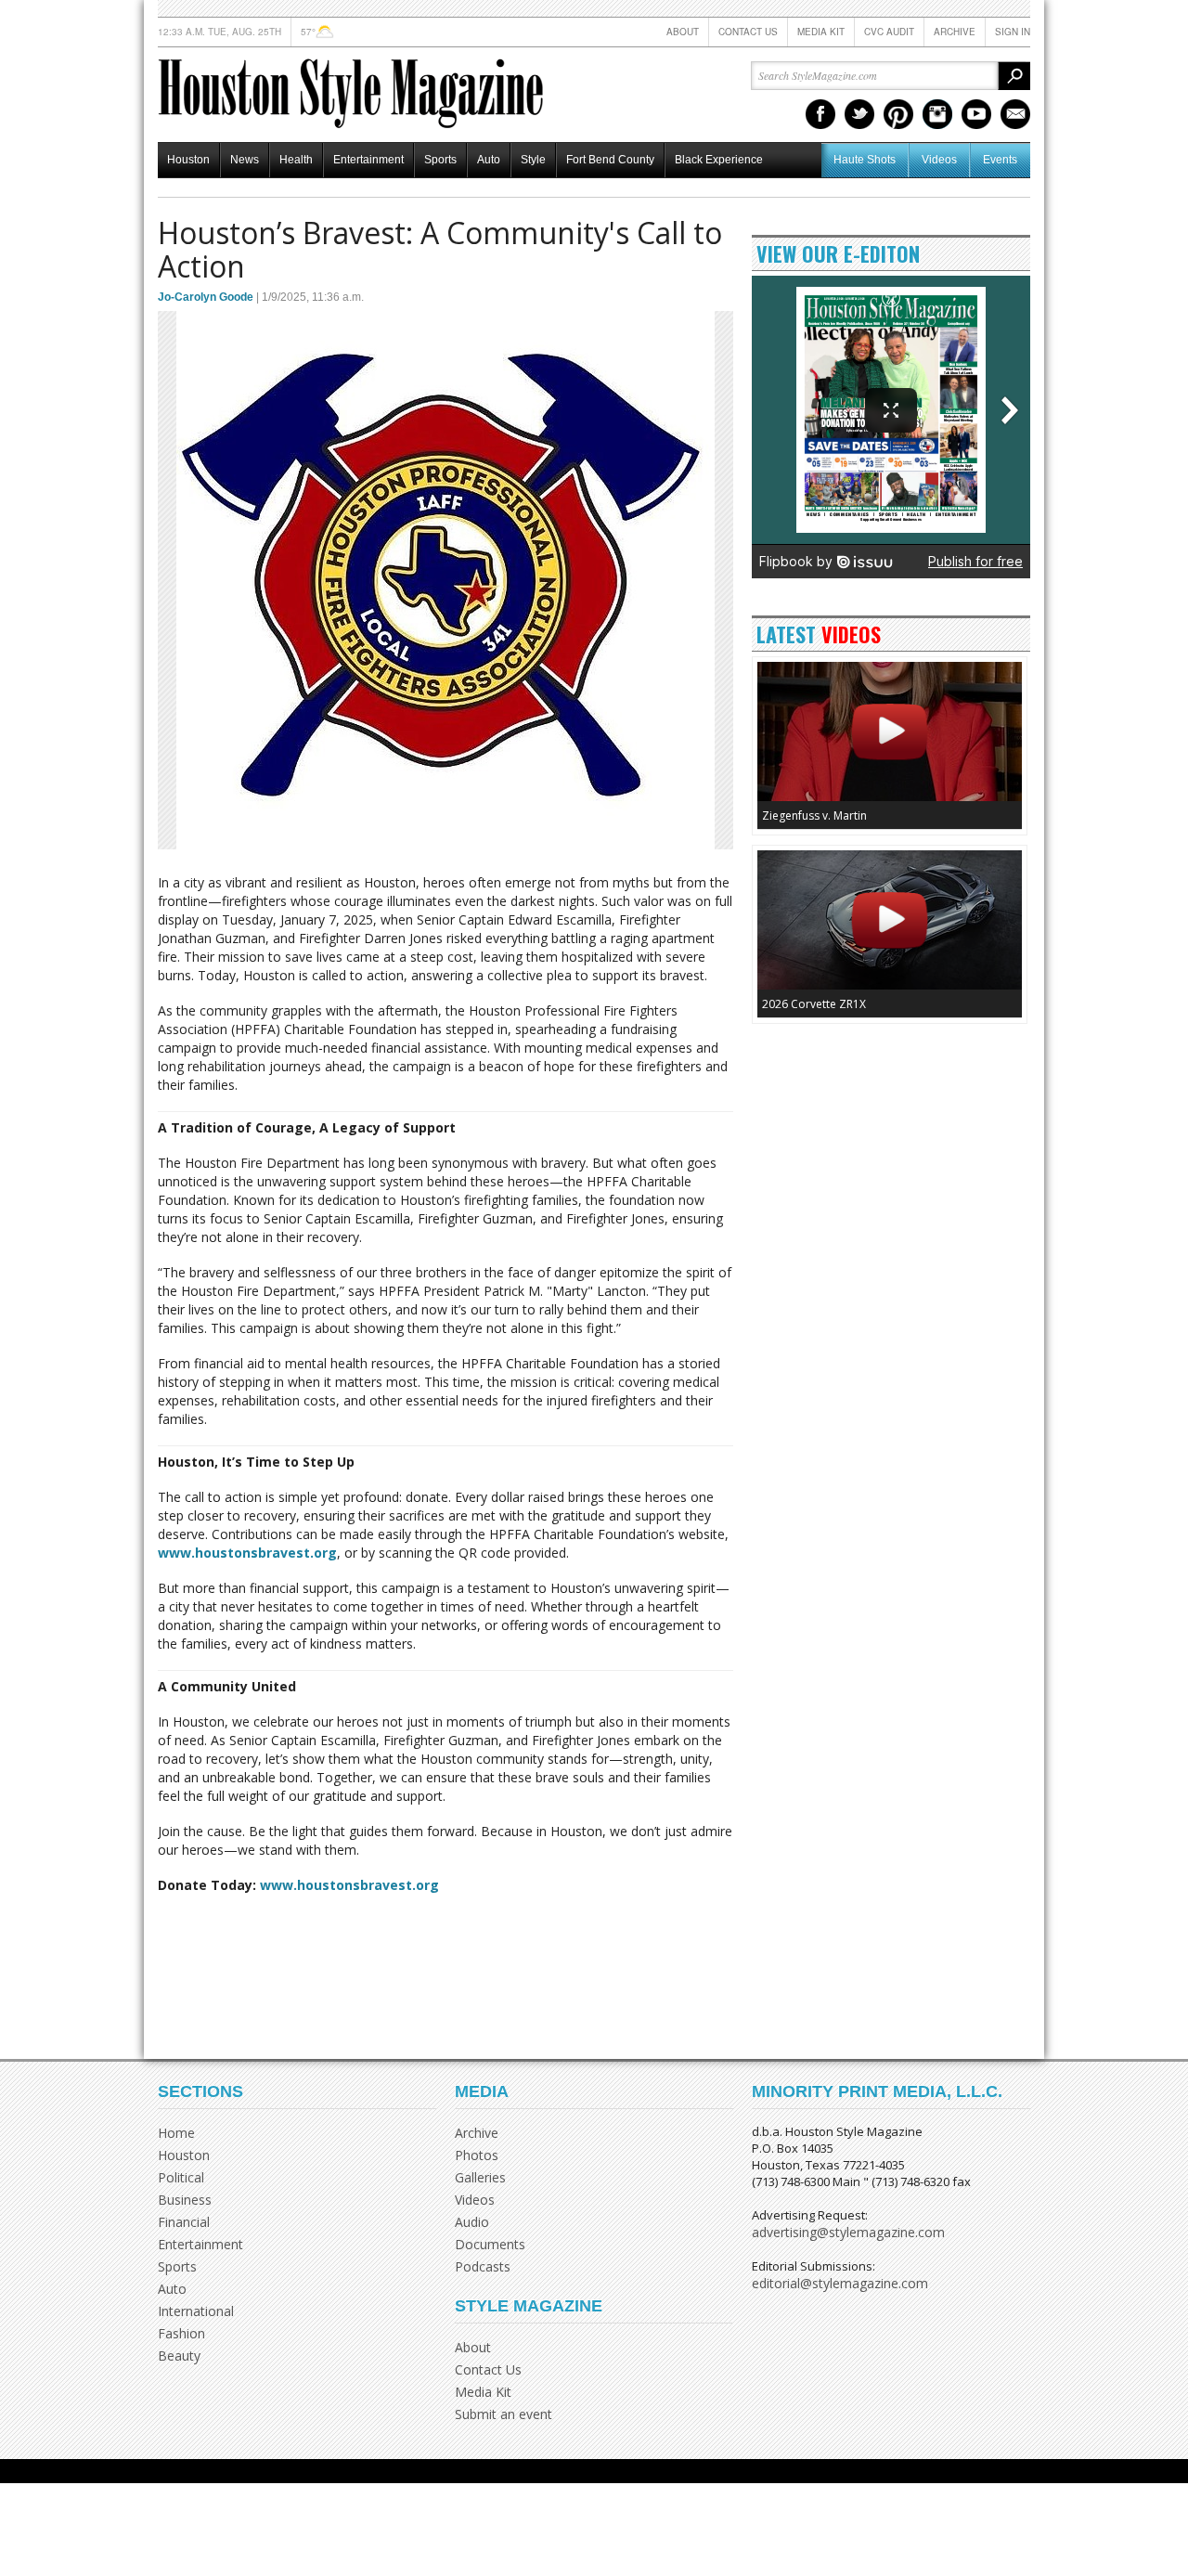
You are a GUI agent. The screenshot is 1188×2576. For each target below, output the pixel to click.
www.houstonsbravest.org (247, 1553)
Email (1015, 114)
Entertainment (368, 160)
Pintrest (898, 114)
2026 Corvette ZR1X (814, 1004)
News (245, 160)
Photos (477, 2155)
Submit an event (504, 2414)
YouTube (976, 114)
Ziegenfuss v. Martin (814, 816)
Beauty (179, 2356)
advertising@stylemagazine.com (848, 2232)
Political (181, 2177)
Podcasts (483, 2266)
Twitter (859, 114)
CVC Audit (889, 32)
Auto (489, 160)
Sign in (1013, 32)
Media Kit (821, 32)
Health (296, 160)
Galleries (480, 2177)
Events (1000, 160)
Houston (188, 160)
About (683, 32)
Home (176, 2133)
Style (533, 160)
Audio (472, 2222)
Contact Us (748, 32)
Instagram (937, 114)
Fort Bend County (610, 160)
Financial (184, 2222)
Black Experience (719, 160)
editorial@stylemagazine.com (840, 2283)
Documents (490, 2244)
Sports (440, 160)
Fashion (181, 2333)
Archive (955, 32)
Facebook (820, 114)
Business (185, 2200)
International (196, 2311)
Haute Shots (865, 160)
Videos (939, 160)
